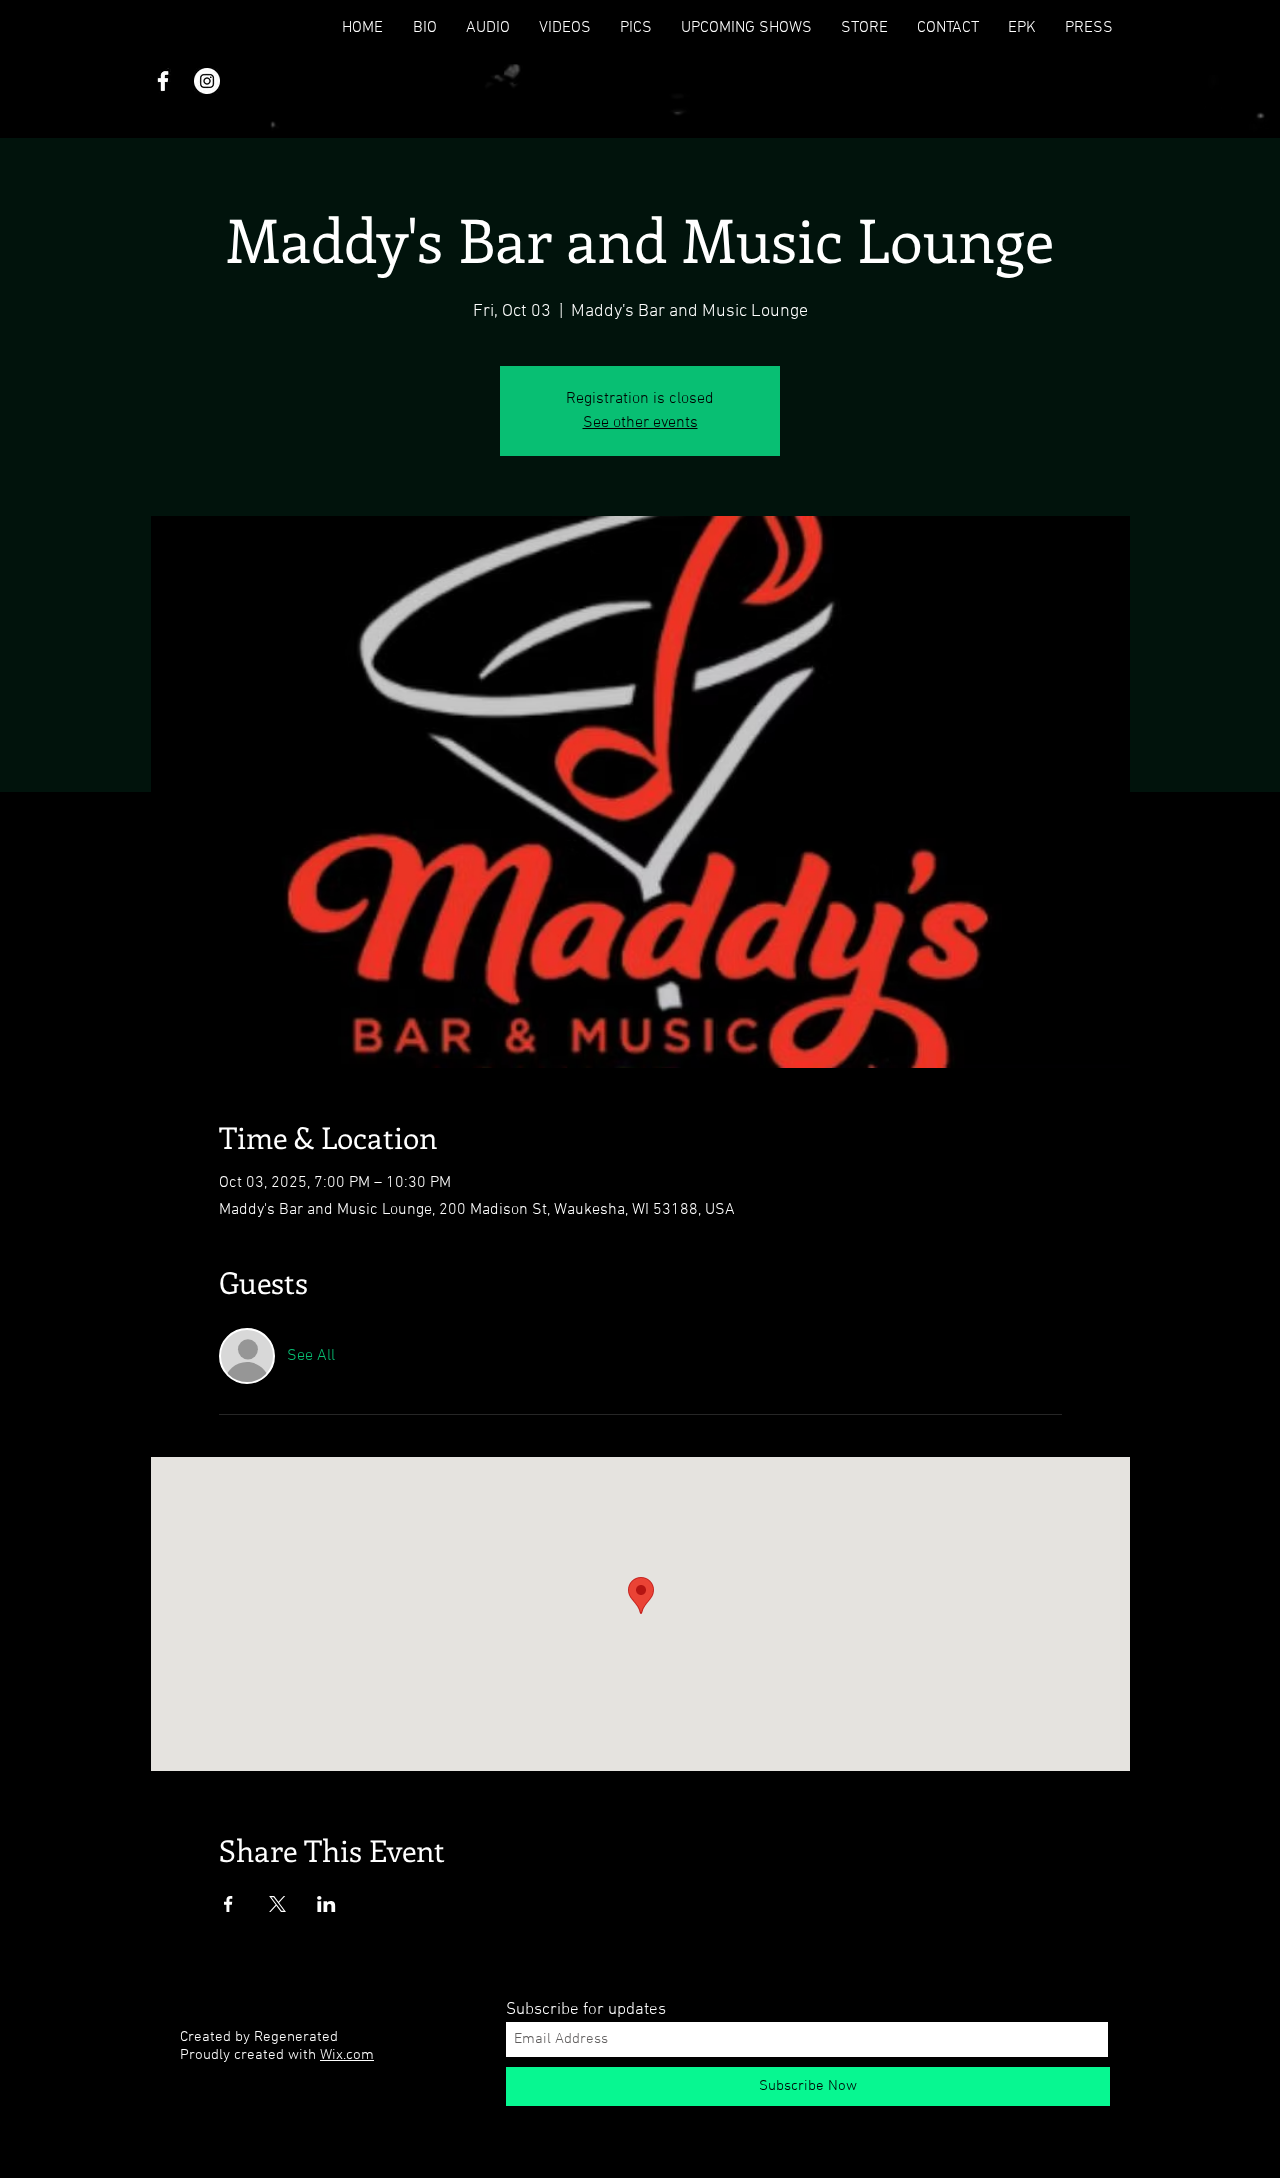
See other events (640, 423)
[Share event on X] (277, 1904)
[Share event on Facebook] (228, 1904)
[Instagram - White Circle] (207, 81)
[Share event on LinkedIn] (326, 1904)
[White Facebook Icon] (163, 81)
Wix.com (347, 2055)
